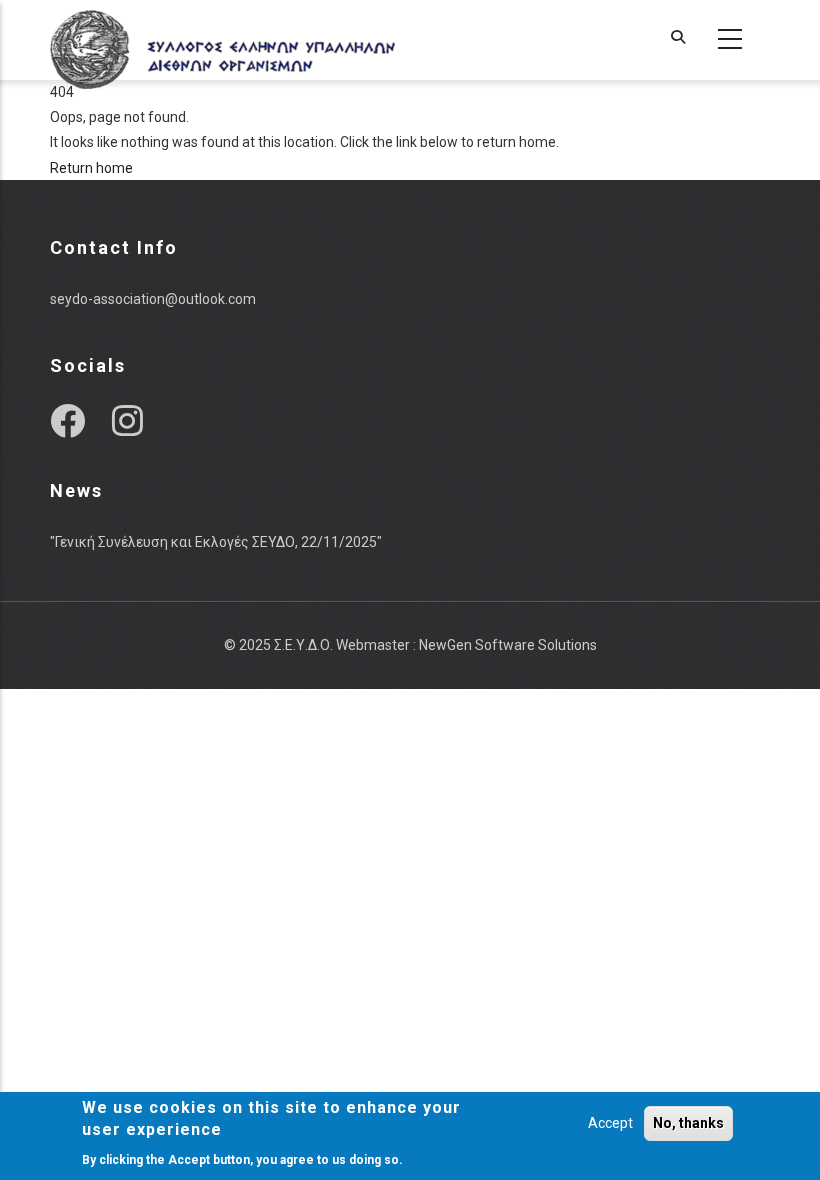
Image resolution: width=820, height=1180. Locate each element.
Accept (610, 1123)
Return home (91, 168)
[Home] (222, 40)
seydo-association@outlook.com (153, 299)
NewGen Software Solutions (508, 645)
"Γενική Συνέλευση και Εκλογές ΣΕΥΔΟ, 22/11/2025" (216, 542)
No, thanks (688, 1123)
